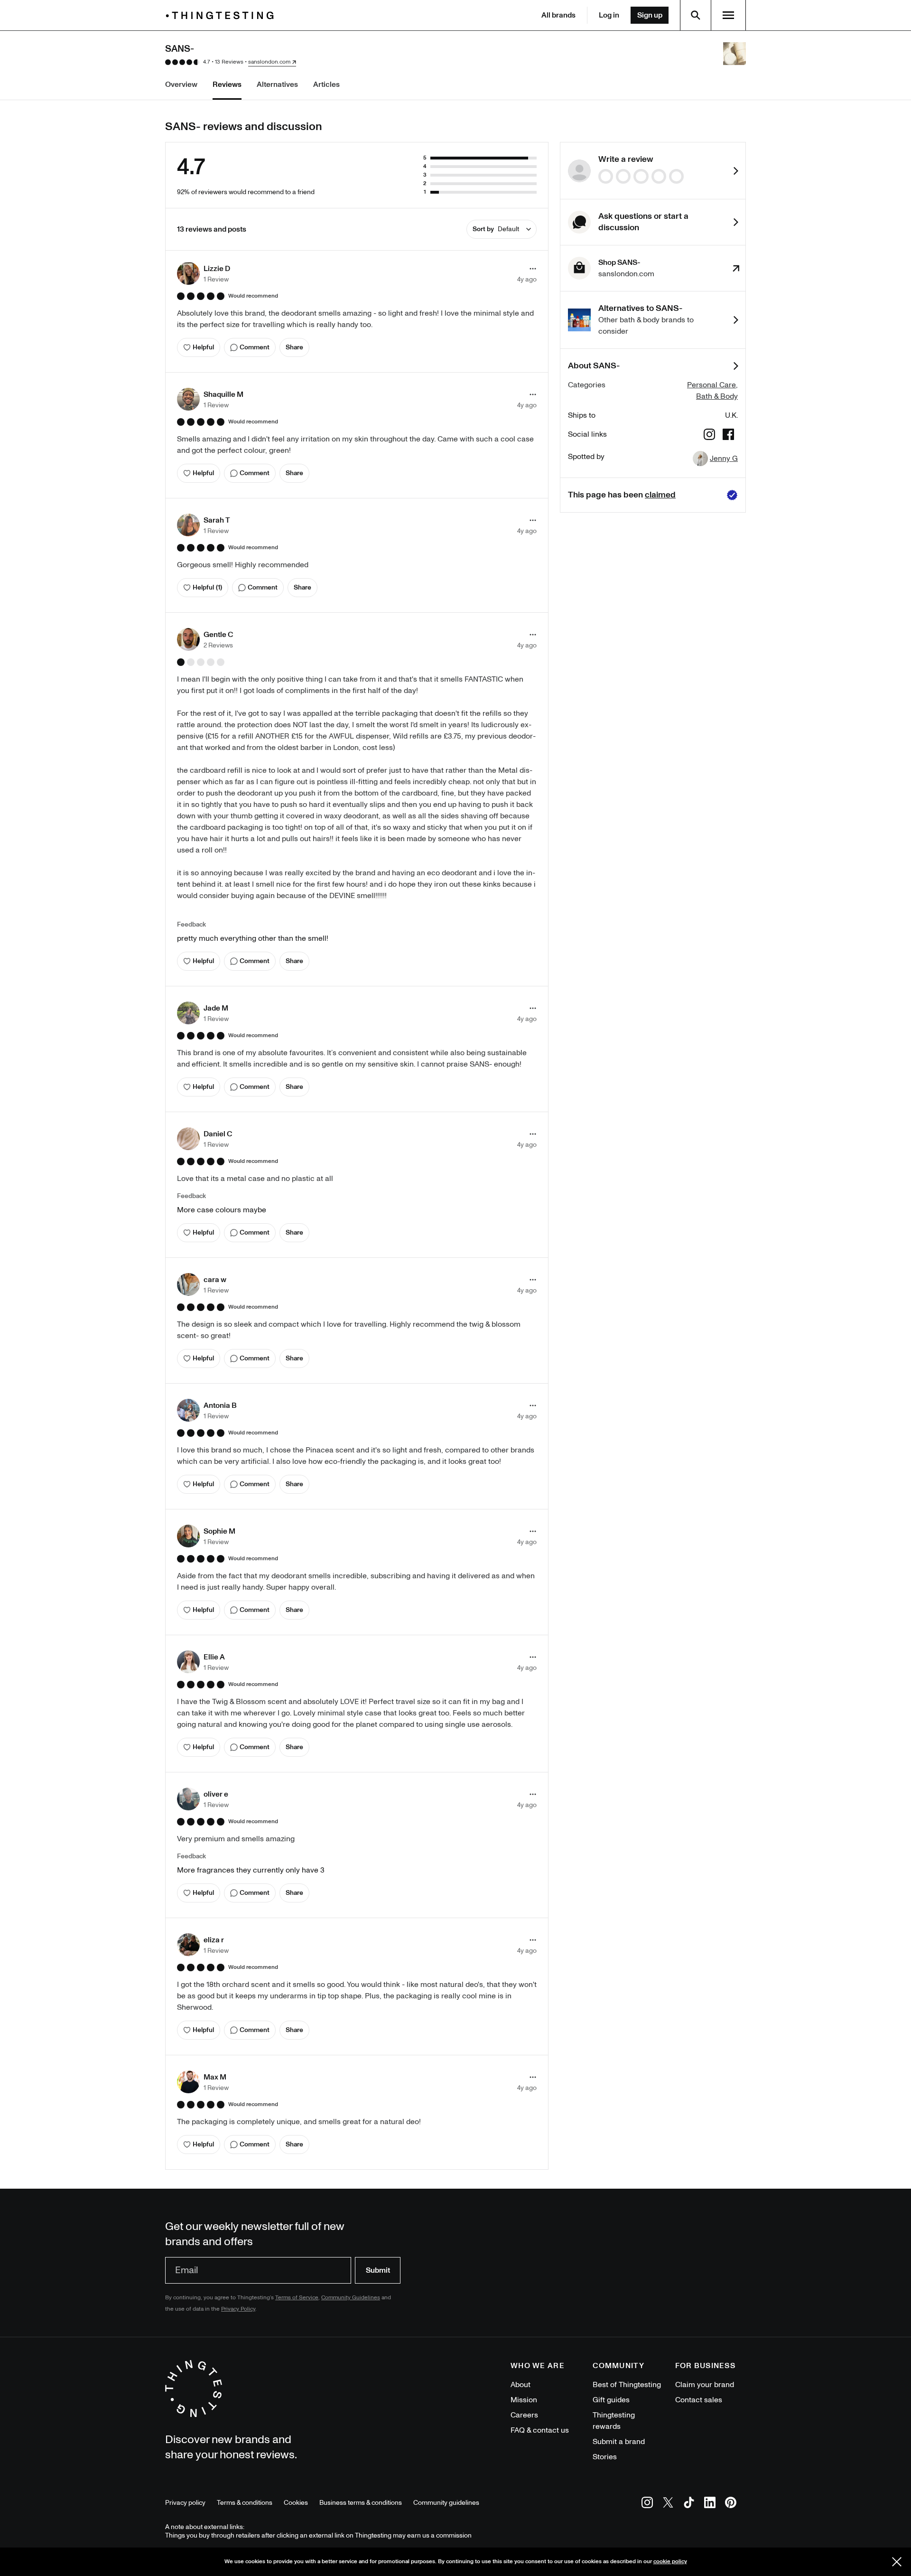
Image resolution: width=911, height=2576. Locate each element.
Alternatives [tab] (277, 84)
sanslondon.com (269, 62)
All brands (558, 15)
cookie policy (670, 2562)
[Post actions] (533, 269)
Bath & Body (717, 396)
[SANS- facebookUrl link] (728, 436)
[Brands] (222, 15)
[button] (204, 273)
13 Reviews (229, 62)
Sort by (496, 229)
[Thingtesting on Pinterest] (731, 2504)
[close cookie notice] (897, 2562)
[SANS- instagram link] (709, 436)
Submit (378, 2270)
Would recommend (253, 296)
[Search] (696, 15)
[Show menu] (728, 15)
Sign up (650, 15)
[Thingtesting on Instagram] (647, 2504)
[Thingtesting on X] (668, 2504)
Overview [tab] (181, 84)
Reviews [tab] (227, 84)
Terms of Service (297, 2298)
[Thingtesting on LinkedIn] (710, 2504)
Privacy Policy (238, 2309)
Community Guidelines (351, 2298)
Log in (609, 15)
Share (294, 347)
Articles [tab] (326, 84)
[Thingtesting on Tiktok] (689, 2504)
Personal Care (711, 385)
